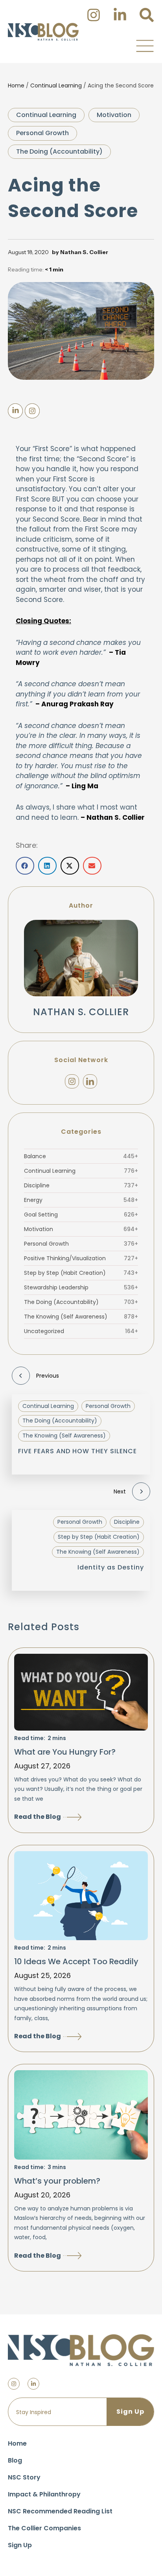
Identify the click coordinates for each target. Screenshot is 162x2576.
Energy (81, 1200)
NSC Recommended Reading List (60, 2511)
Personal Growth (42, 133)
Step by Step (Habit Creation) (81, 1273)
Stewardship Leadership (81, 1287)
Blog (15, 2460)
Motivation (114, 115)
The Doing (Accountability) (59, 151)
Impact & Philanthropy (44, 2494)
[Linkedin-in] (33, 2384)
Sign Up (20, 2545)
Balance (81, 1156)
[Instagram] (72, 1081)
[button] (145, 46)
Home (16, 85)
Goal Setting (81, 1215)
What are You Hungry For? (65, 1752)
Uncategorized (81, 1331)
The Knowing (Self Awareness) (81, 1317)
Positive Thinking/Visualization (81, 1258)
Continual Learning (56, 85)
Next (120, 1491)
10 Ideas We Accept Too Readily (76, 1961)
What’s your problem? (57, 2181)
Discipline (81, 1185)
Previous (48, 1376)
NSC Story (24, 2477)
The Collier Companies (44, 2528)
